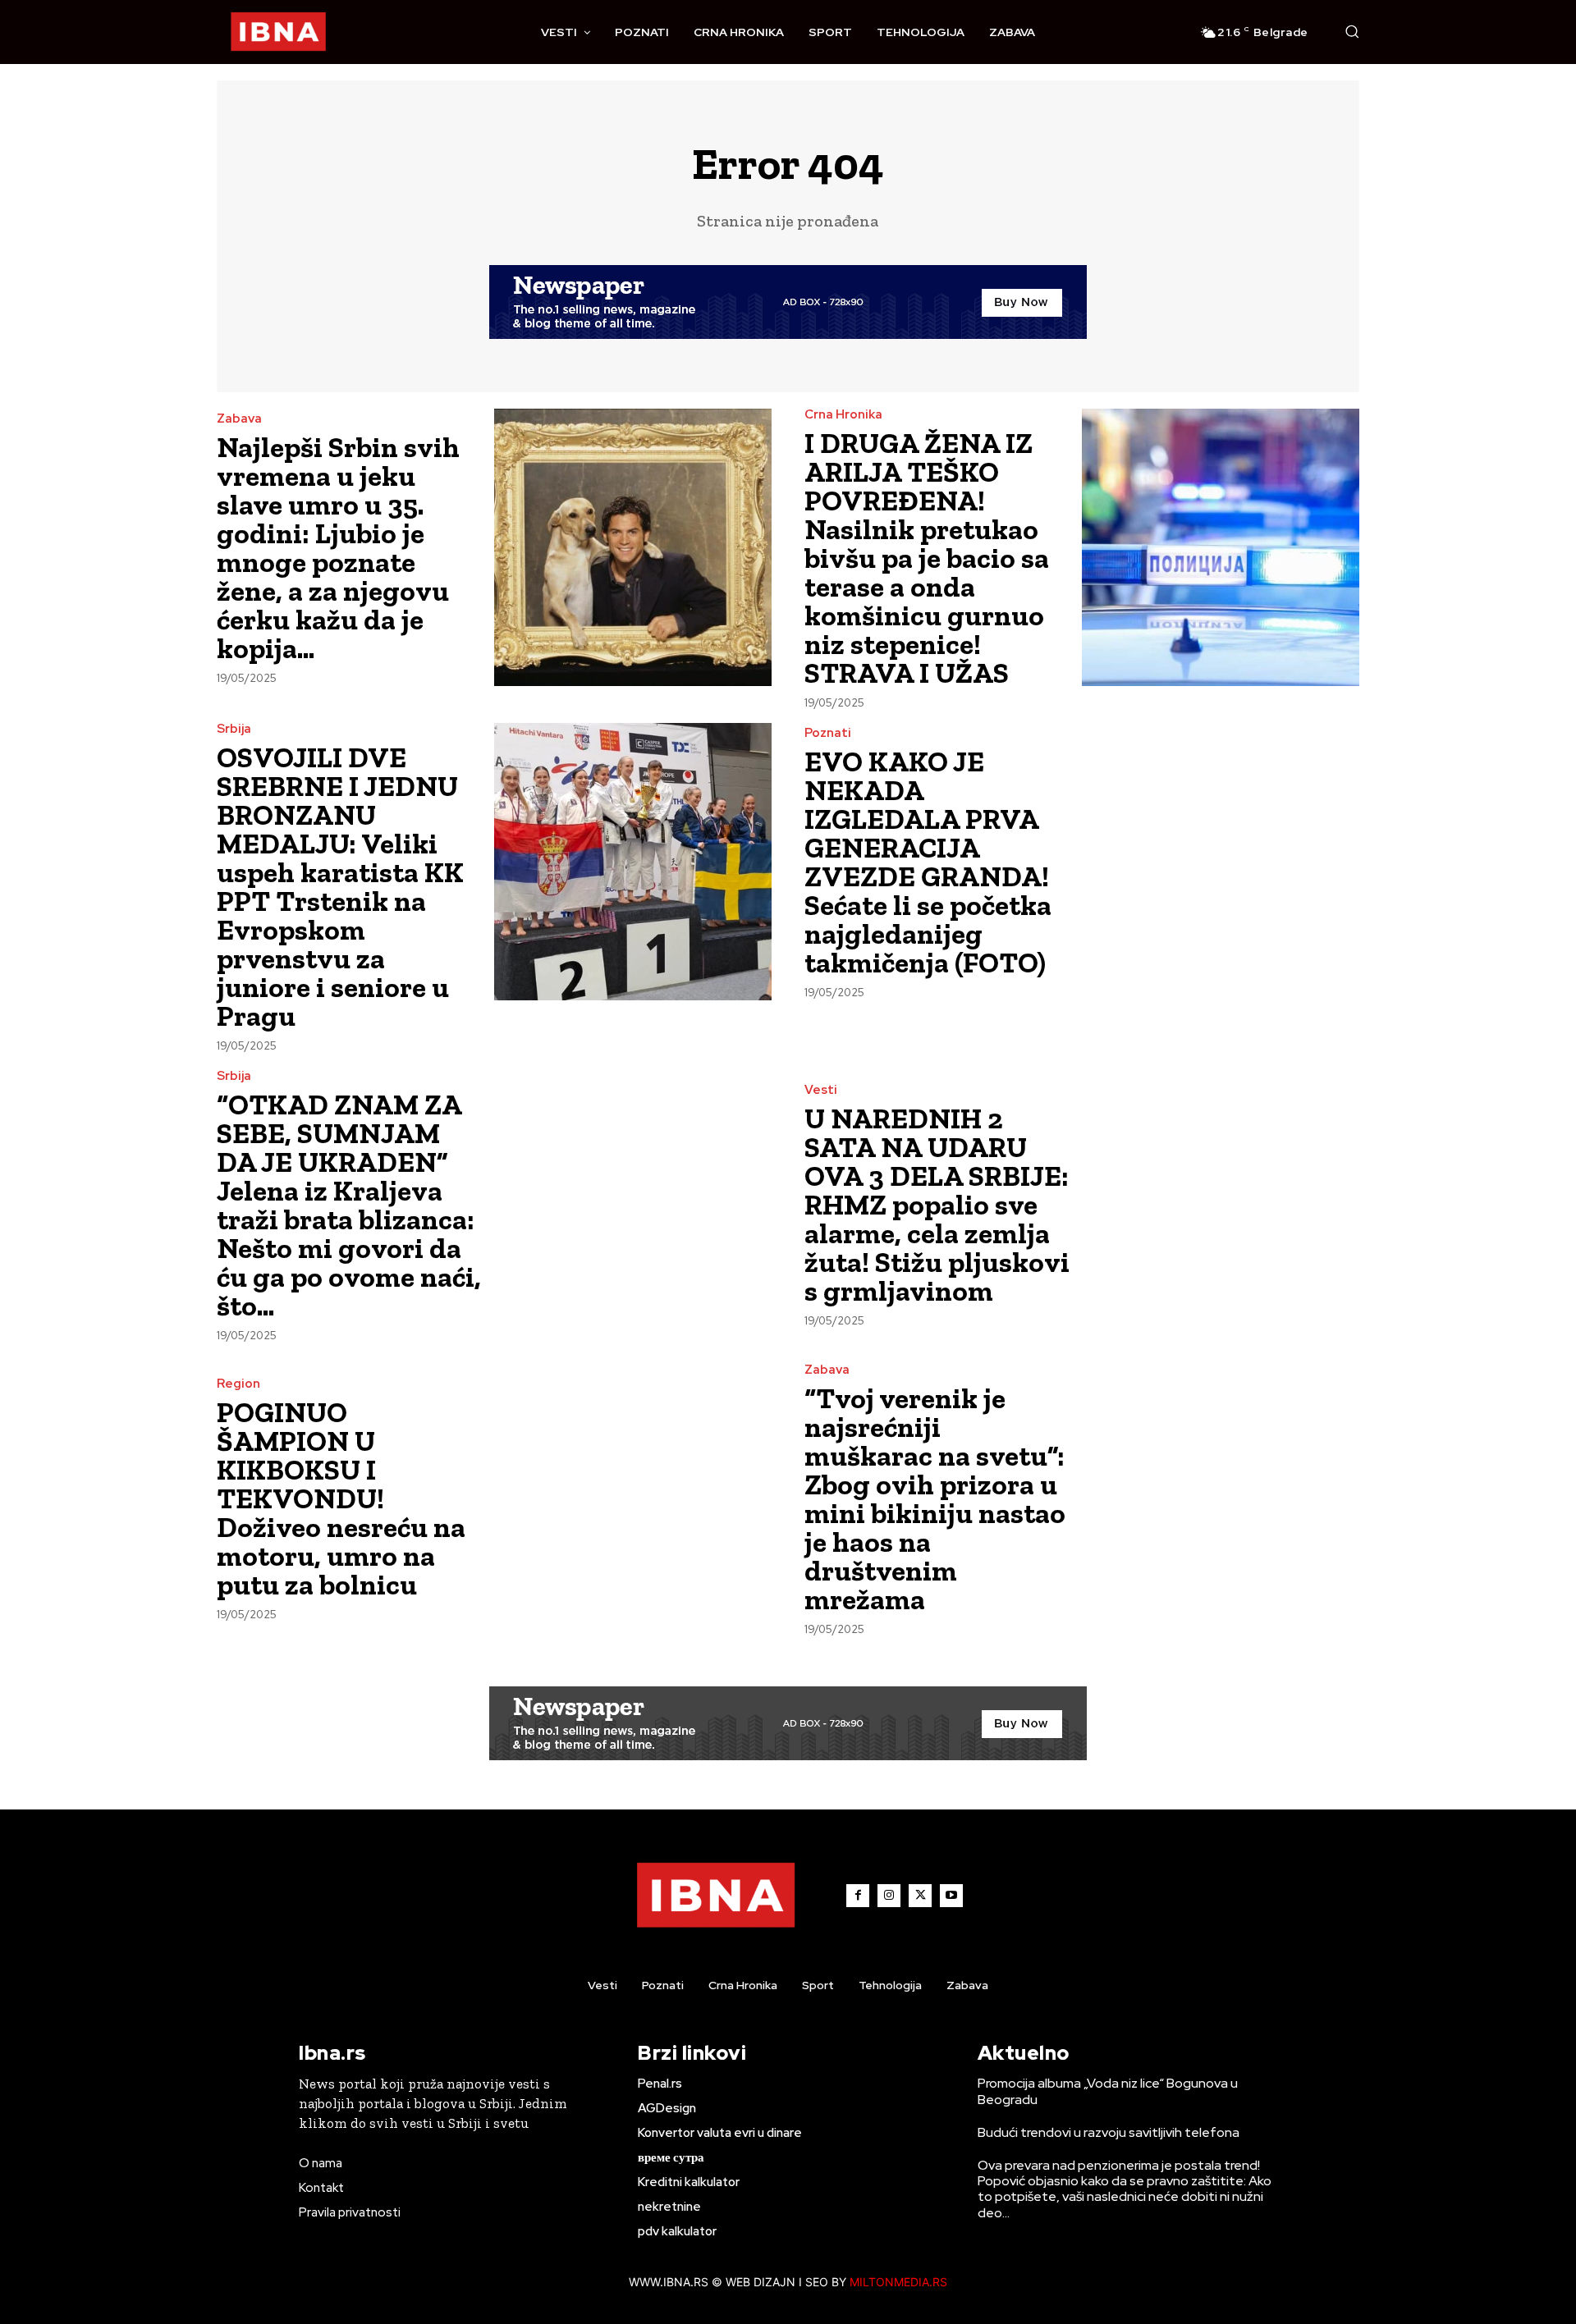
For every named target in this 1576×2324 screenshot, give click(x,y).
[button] (1352, 31)
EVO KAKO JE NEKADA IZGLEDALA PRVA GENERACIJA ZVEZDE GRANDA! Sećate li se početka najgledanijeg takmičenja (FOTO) (928, 862)
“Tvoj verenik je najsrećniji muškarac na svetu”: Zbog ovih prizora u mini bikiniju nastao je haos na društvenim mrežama (935, 1499)
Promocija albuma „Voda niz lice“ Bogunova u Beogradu (1108, 2091)
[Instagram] (889, 1896)
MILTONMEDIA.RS (898, 2282)
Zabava (239, 419)
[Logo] (278, 32)
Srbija (234, 729)
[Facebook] (858, 1896)
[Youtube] (951, 1896)
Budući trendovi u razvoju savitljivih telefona (1109, 2132)
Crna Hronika (843, 415)
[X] (920, 1896)
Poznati (828, 733)
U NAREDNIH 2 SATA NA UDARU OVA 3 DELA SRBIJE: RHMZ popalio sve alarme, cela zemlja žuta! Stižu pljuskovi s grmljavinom (937, 1205)
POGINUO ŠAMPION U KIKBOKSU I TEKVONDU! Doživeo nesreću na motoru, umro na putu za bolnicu (341, 1498)
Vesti (821, 1090)
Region (238, 1384)
